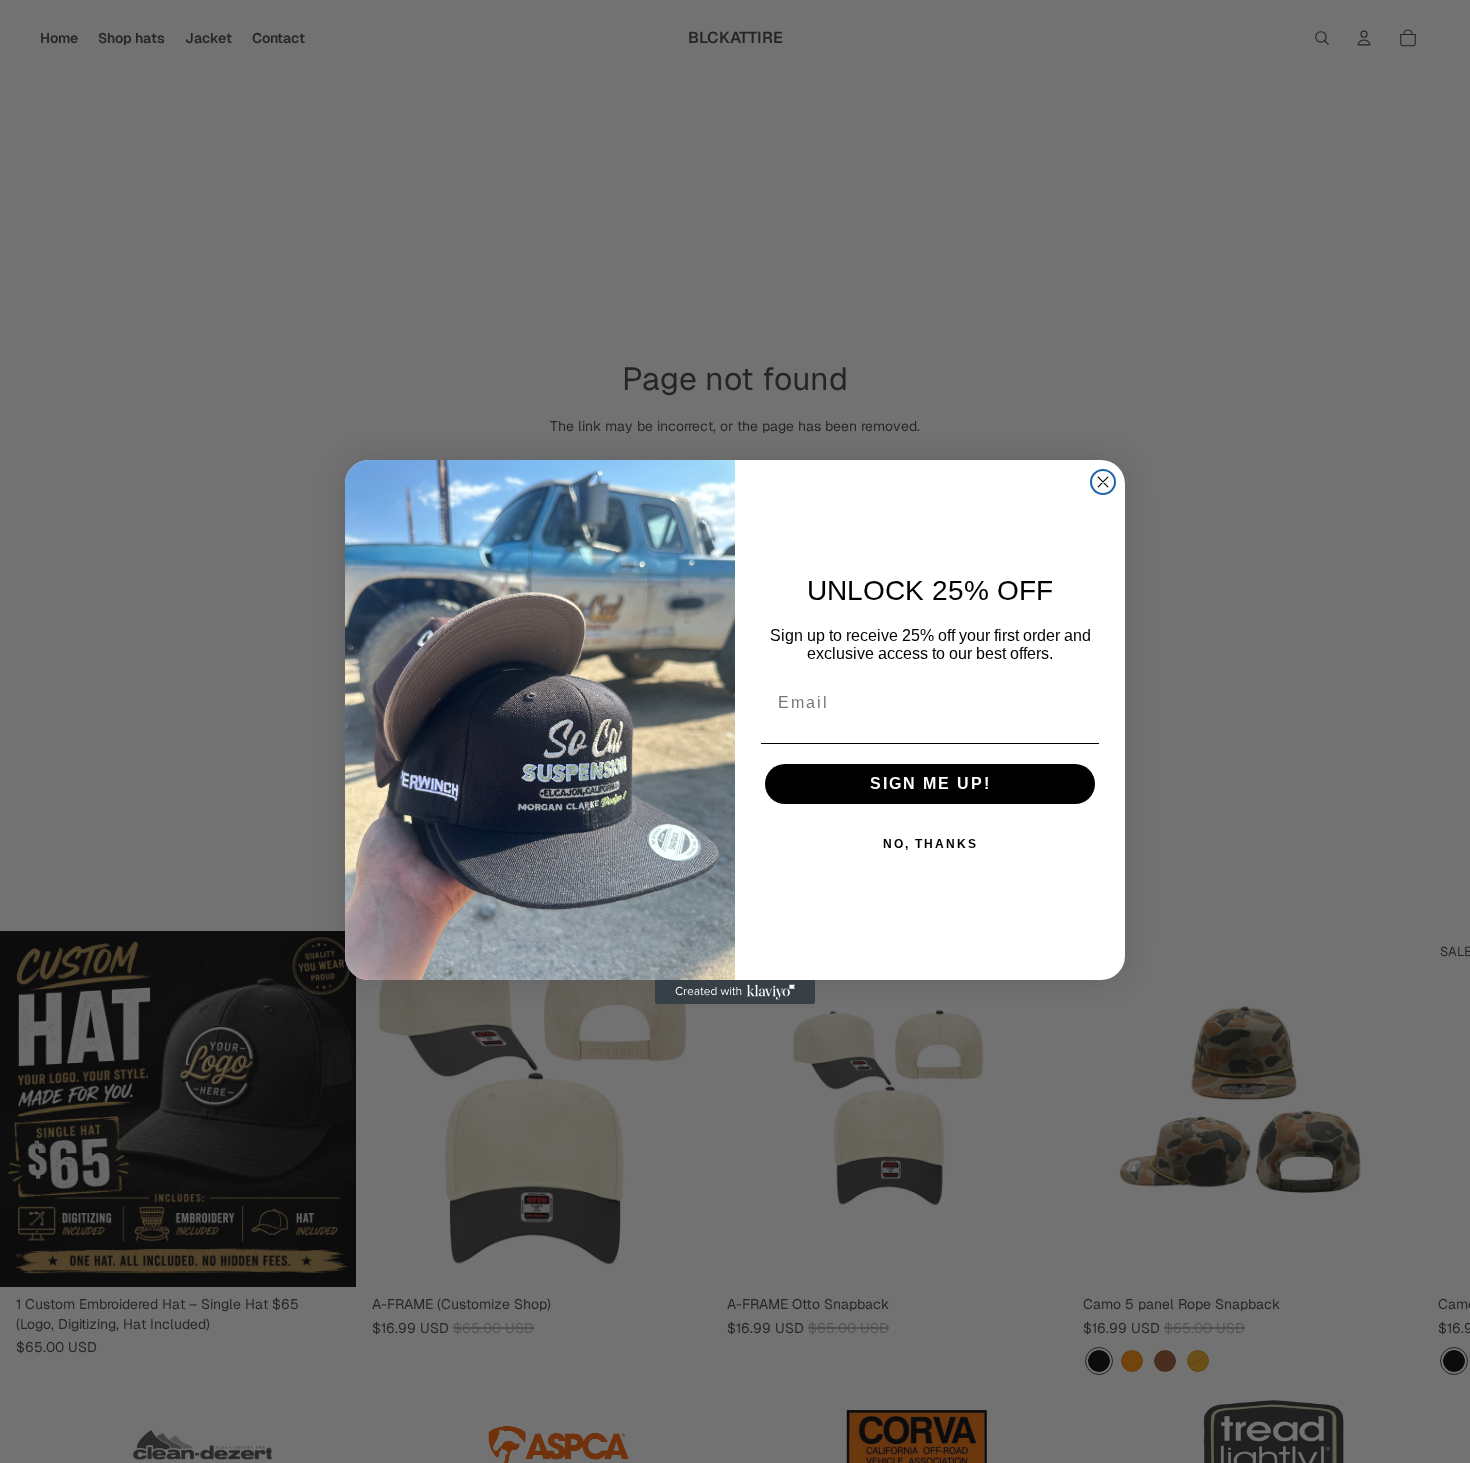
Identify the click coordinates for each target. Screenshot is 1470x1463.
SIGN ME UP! (930, 783)
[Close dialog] (1103, 482)
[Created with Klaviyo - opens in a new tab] (735, 992)
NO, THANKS (930, 844)
